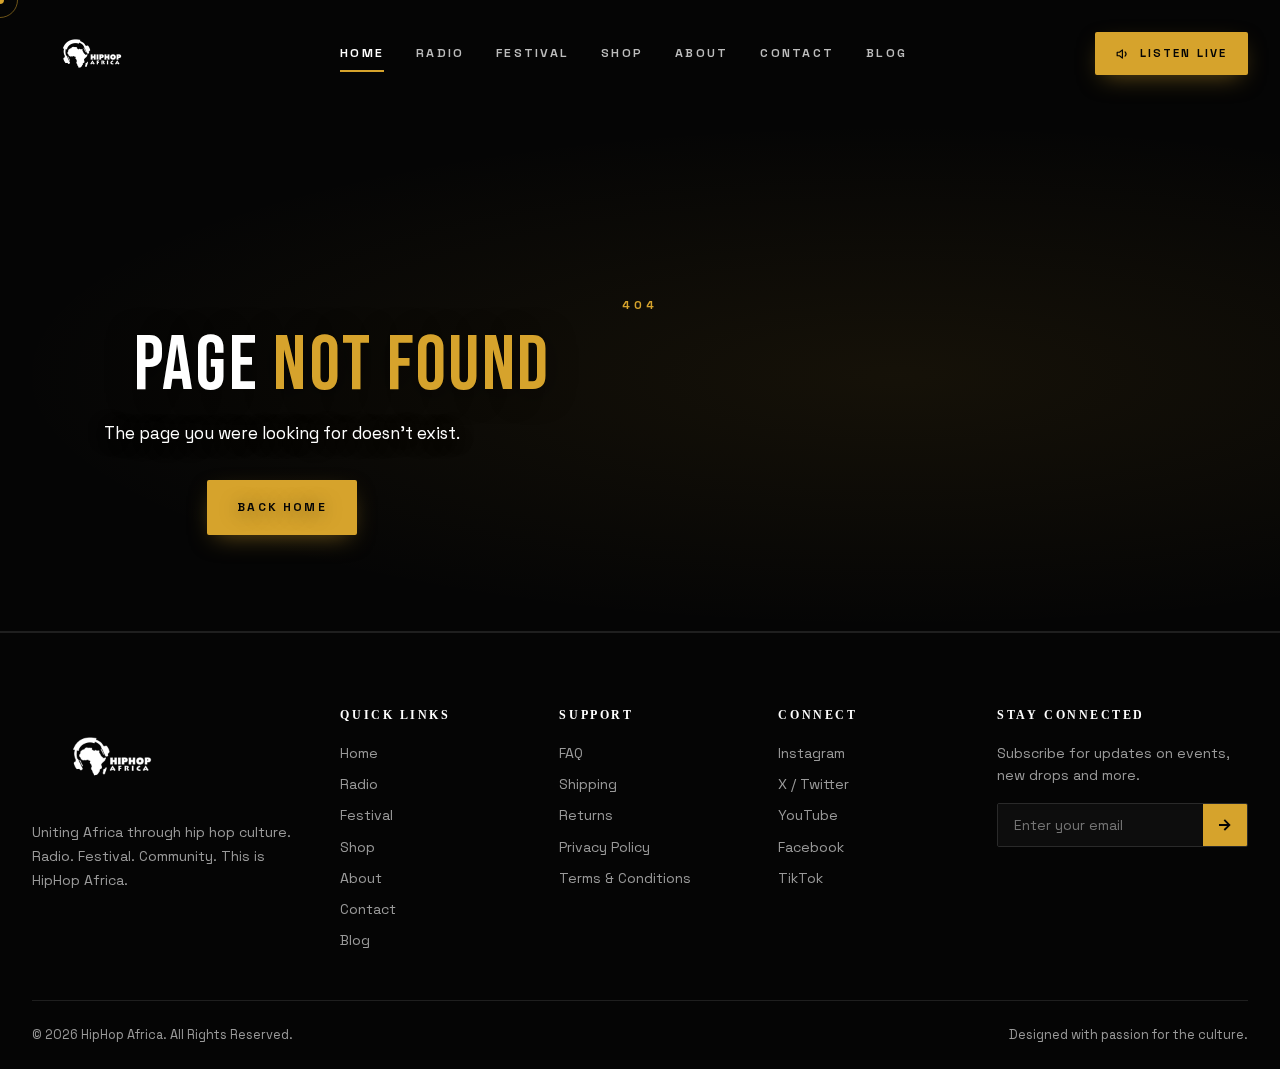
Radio (440, 53)
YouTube (808, 815)
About (701, 53)
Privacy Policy (604, 847)
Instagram (811, 753)
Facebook (811, 847)
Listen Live (1183, 53)
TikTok (800, 878)
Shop (622, 53)
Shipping (588, 784)
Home (362, 53)
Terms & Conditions (625, 878)
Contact (797, 53)
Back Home (281, 507)
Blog (886, 53)
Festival (532, 53)
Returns (586, 815)
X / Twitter (813, 784)
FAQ (571, 753)
